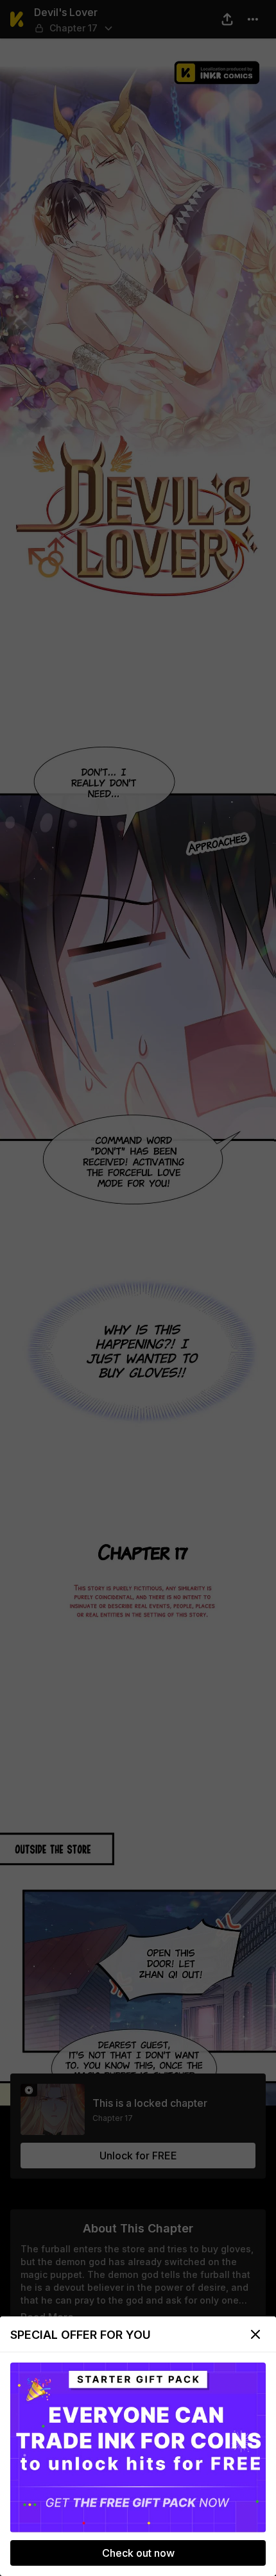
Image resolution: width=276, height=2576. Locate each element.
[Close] (255, 2334)
